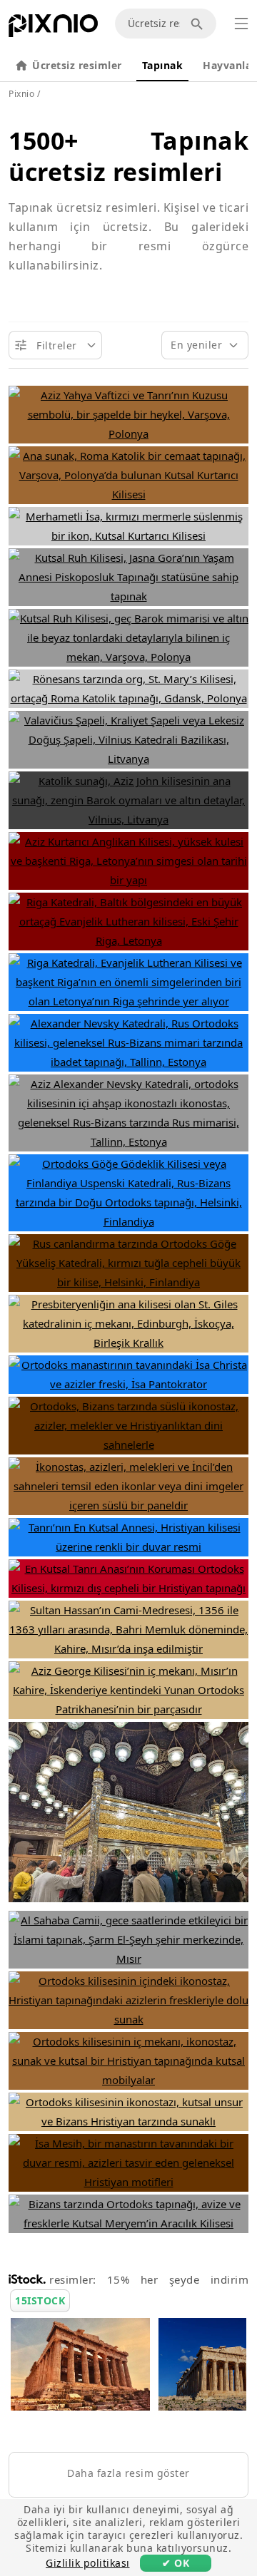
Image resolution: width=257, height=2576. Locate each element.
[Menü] (241, 24)
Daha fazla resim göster (128, 2473)
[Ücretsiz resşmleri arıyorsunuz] (199, 24)
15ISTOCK (40, 2300)
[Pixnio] (53, 29)
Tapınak (163, 65)
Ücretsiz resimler (77, 65)
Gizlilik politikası (88, 2563)
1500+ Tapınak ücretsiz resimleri (128, 156)
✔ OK (176, 2563)
